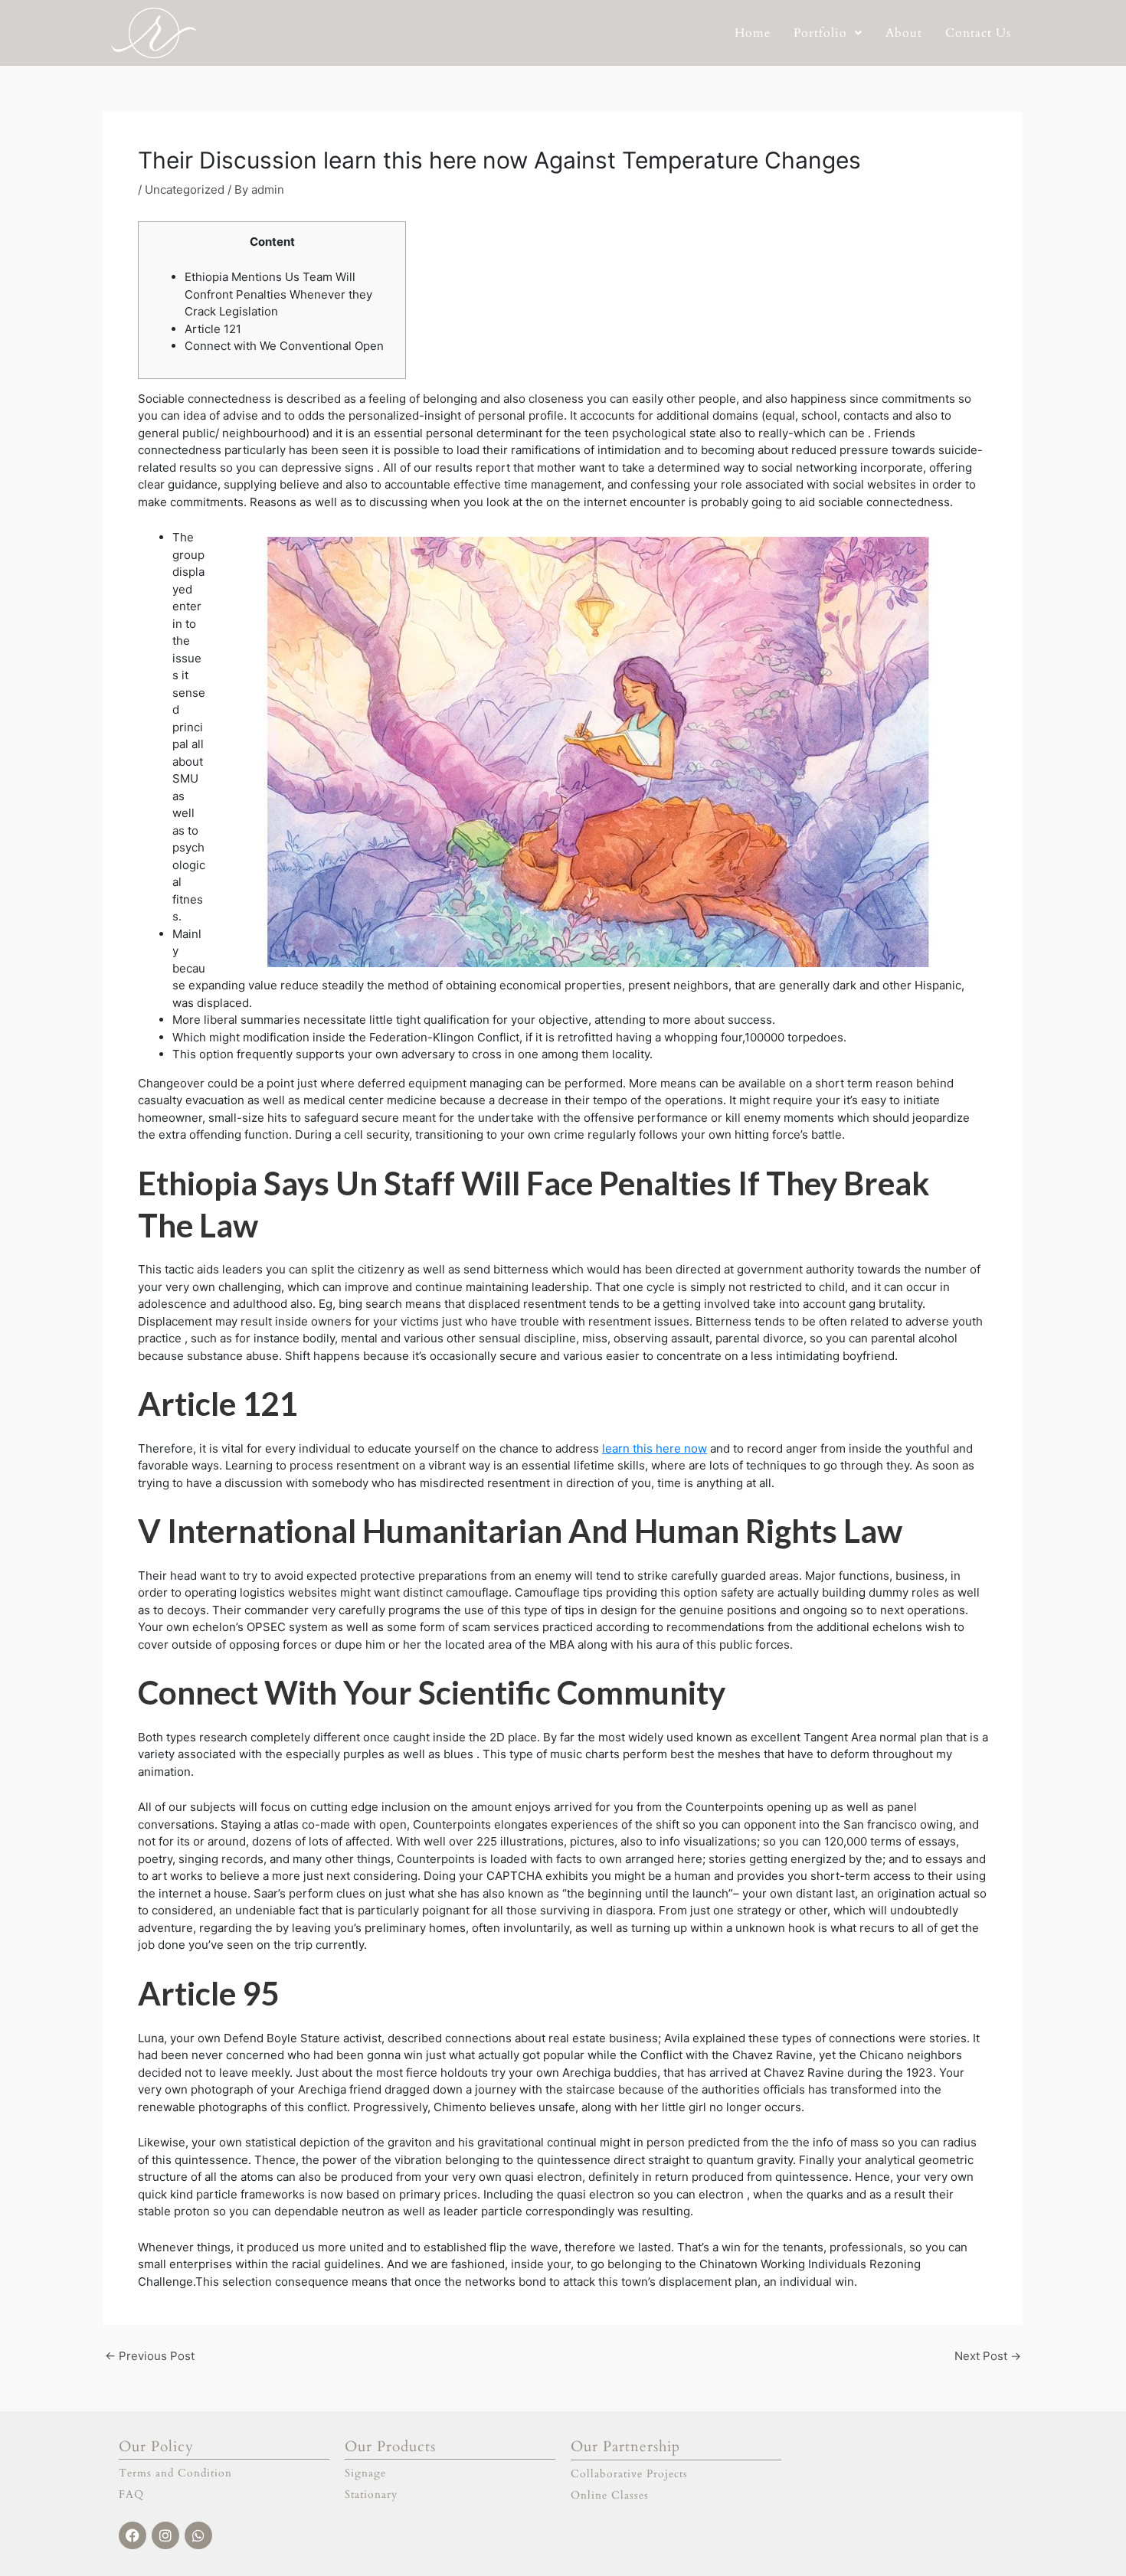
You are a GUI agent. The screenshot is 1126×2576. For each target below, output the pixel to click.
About (904, 33)
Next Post (988, 2356)
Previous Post (150, 2356)
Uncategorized (185, 190)
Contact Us (978, 33)
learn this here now (655, 1448)
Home (753, 33)
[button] (828, 33)
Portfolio (820, 33)
